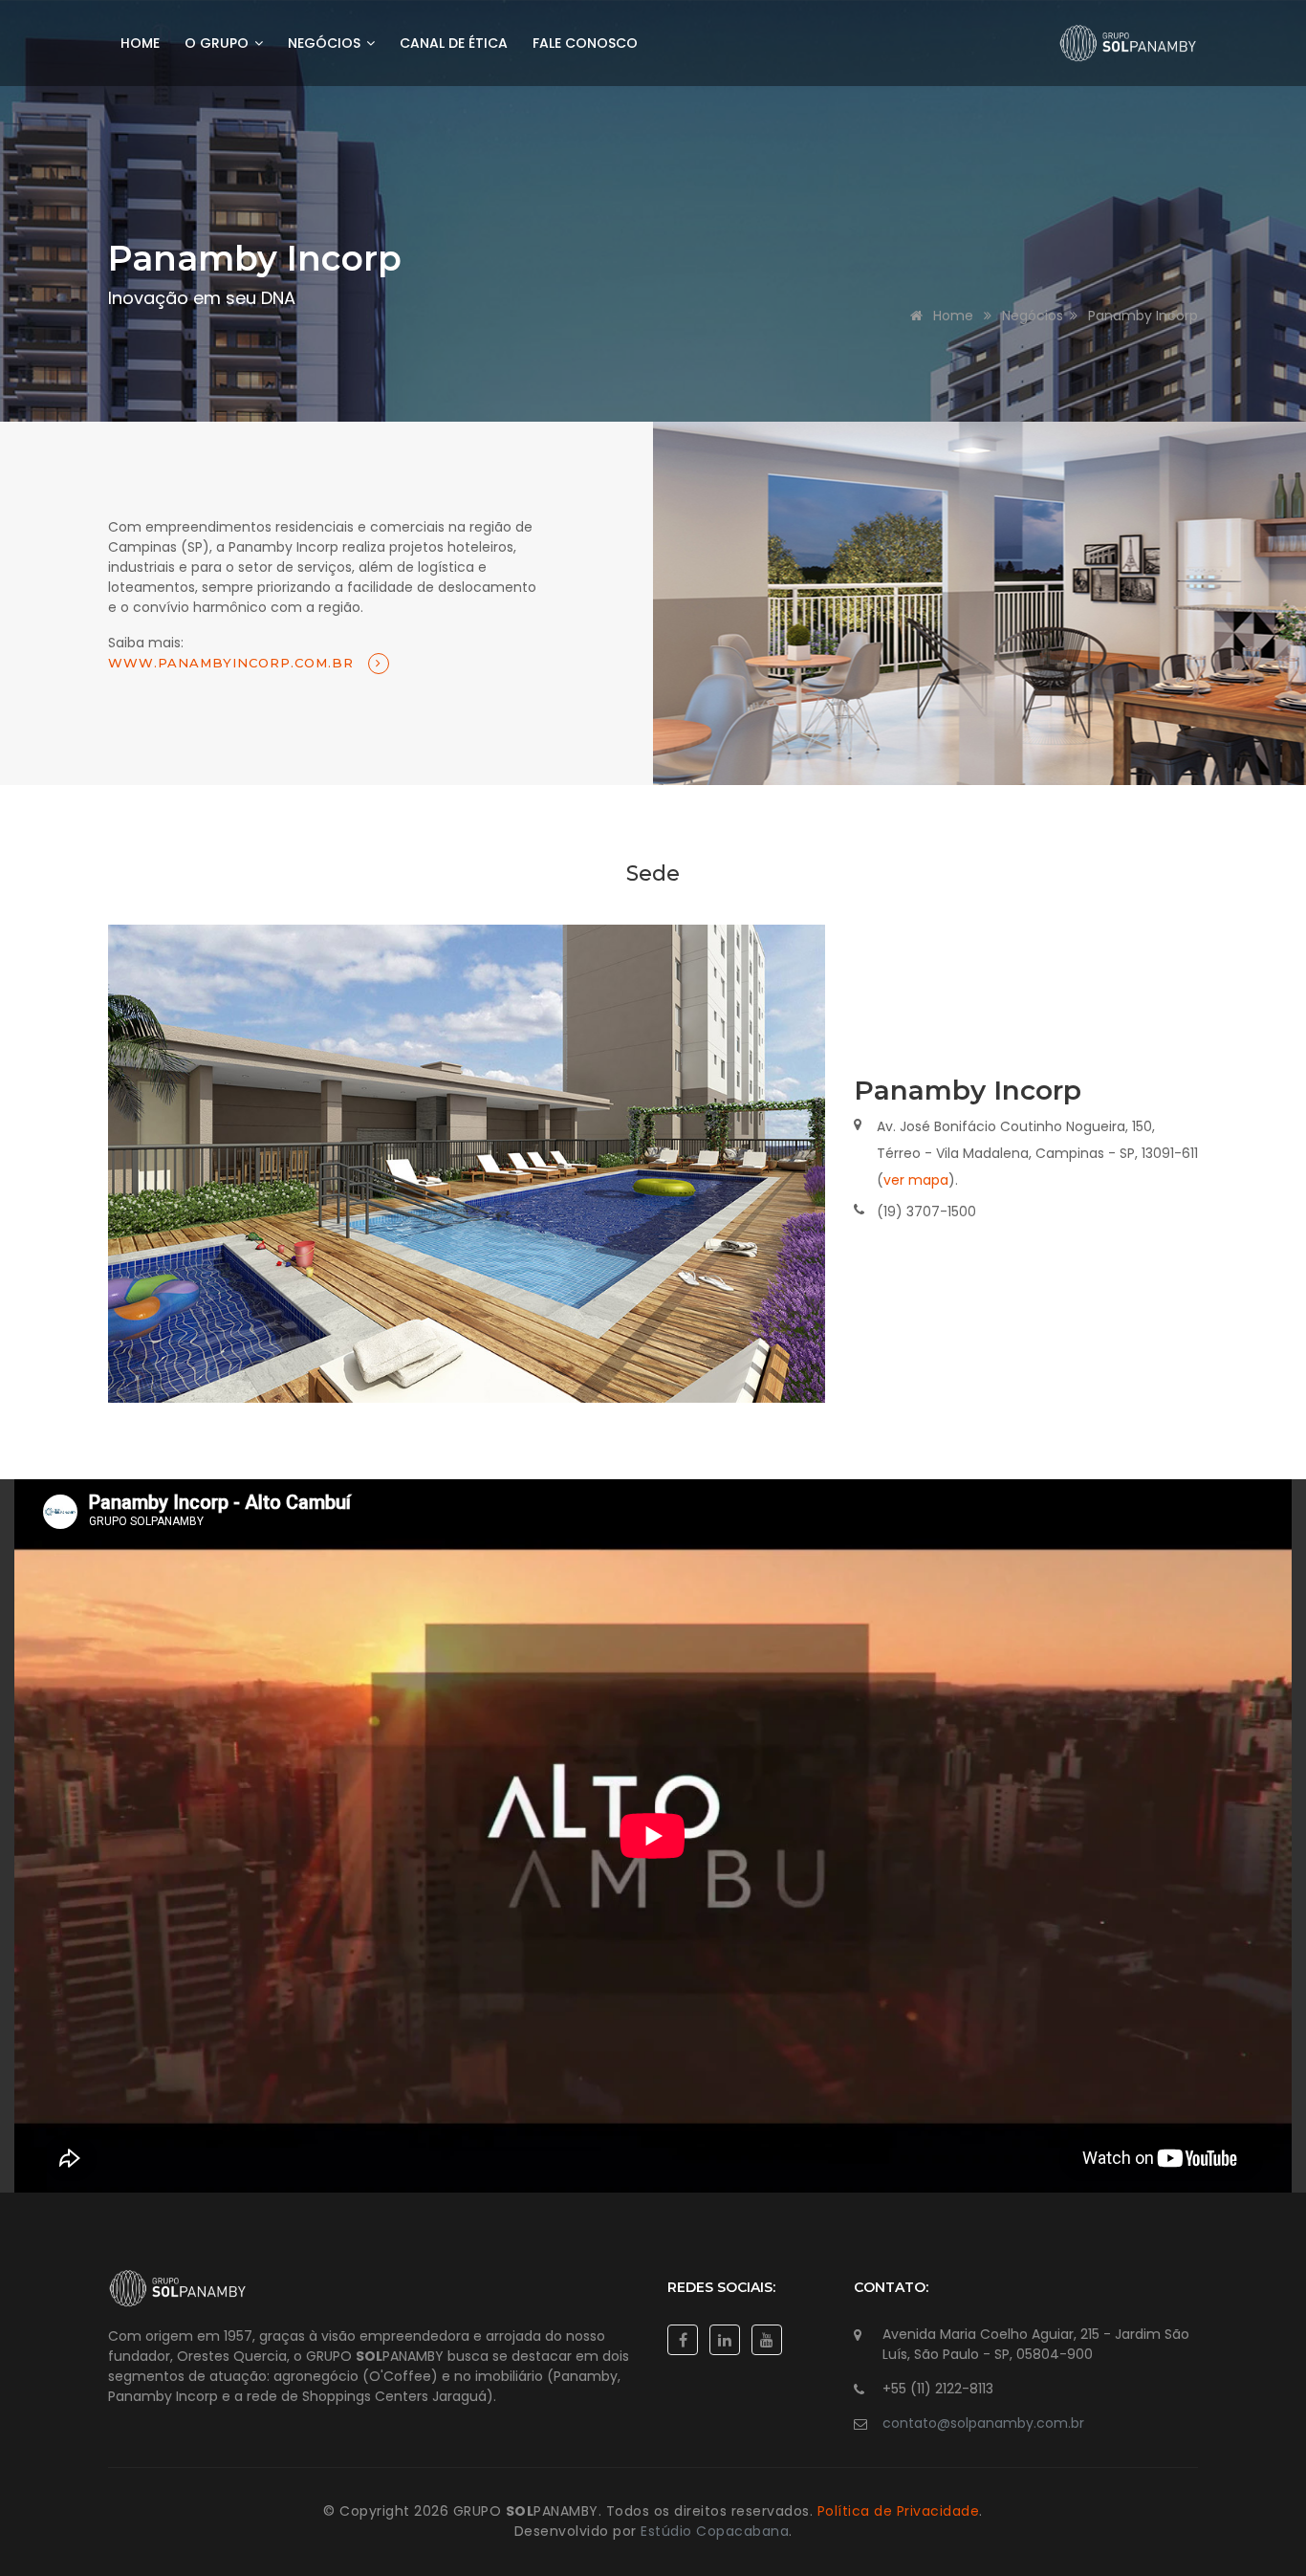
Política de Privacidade (899, 2511)
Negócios (326, 43)
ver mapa (916, 1180)
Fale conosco (585, 43)
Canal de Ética (454, 43)
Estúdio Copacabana (715, 2531)
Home (140, 43)
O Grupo (218, 43)
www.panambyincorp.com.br (233, 663)
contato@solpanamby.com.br (983, 2423)
